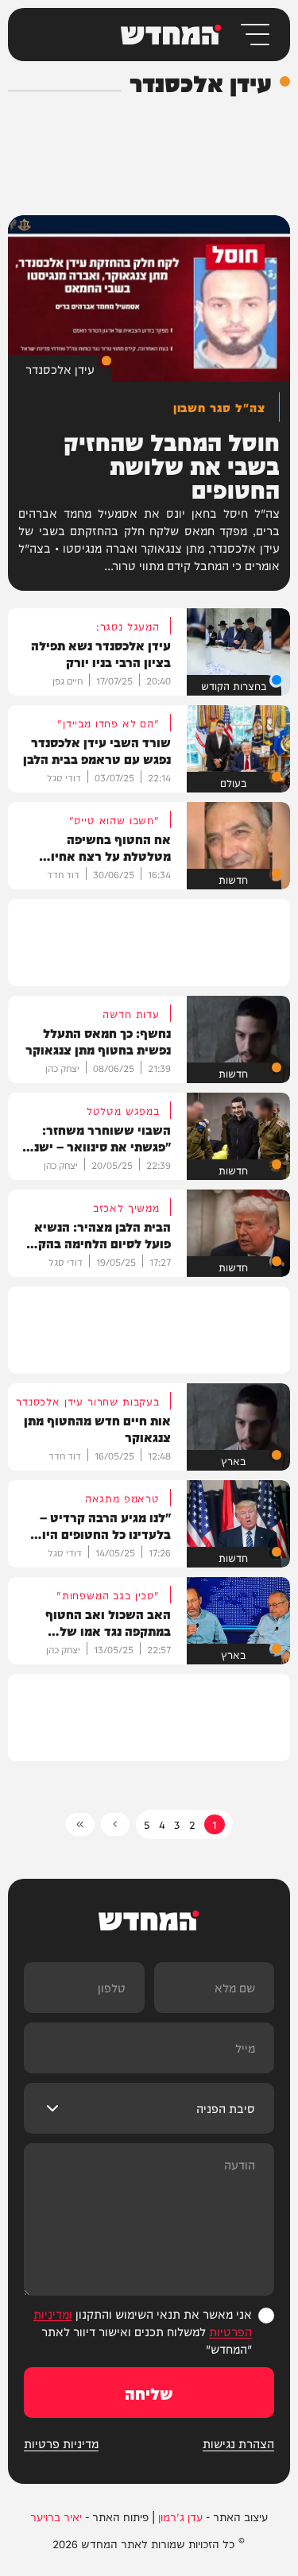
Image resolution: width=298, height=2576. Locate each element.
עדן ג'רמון (180, 2516)
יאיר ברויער (56, 2516)
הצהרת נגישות (238, 2443)
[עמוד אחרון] (80, 1824)
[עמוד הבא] (115, 1824)
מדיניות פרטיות (61, 2443)
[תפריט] (254, 35)
